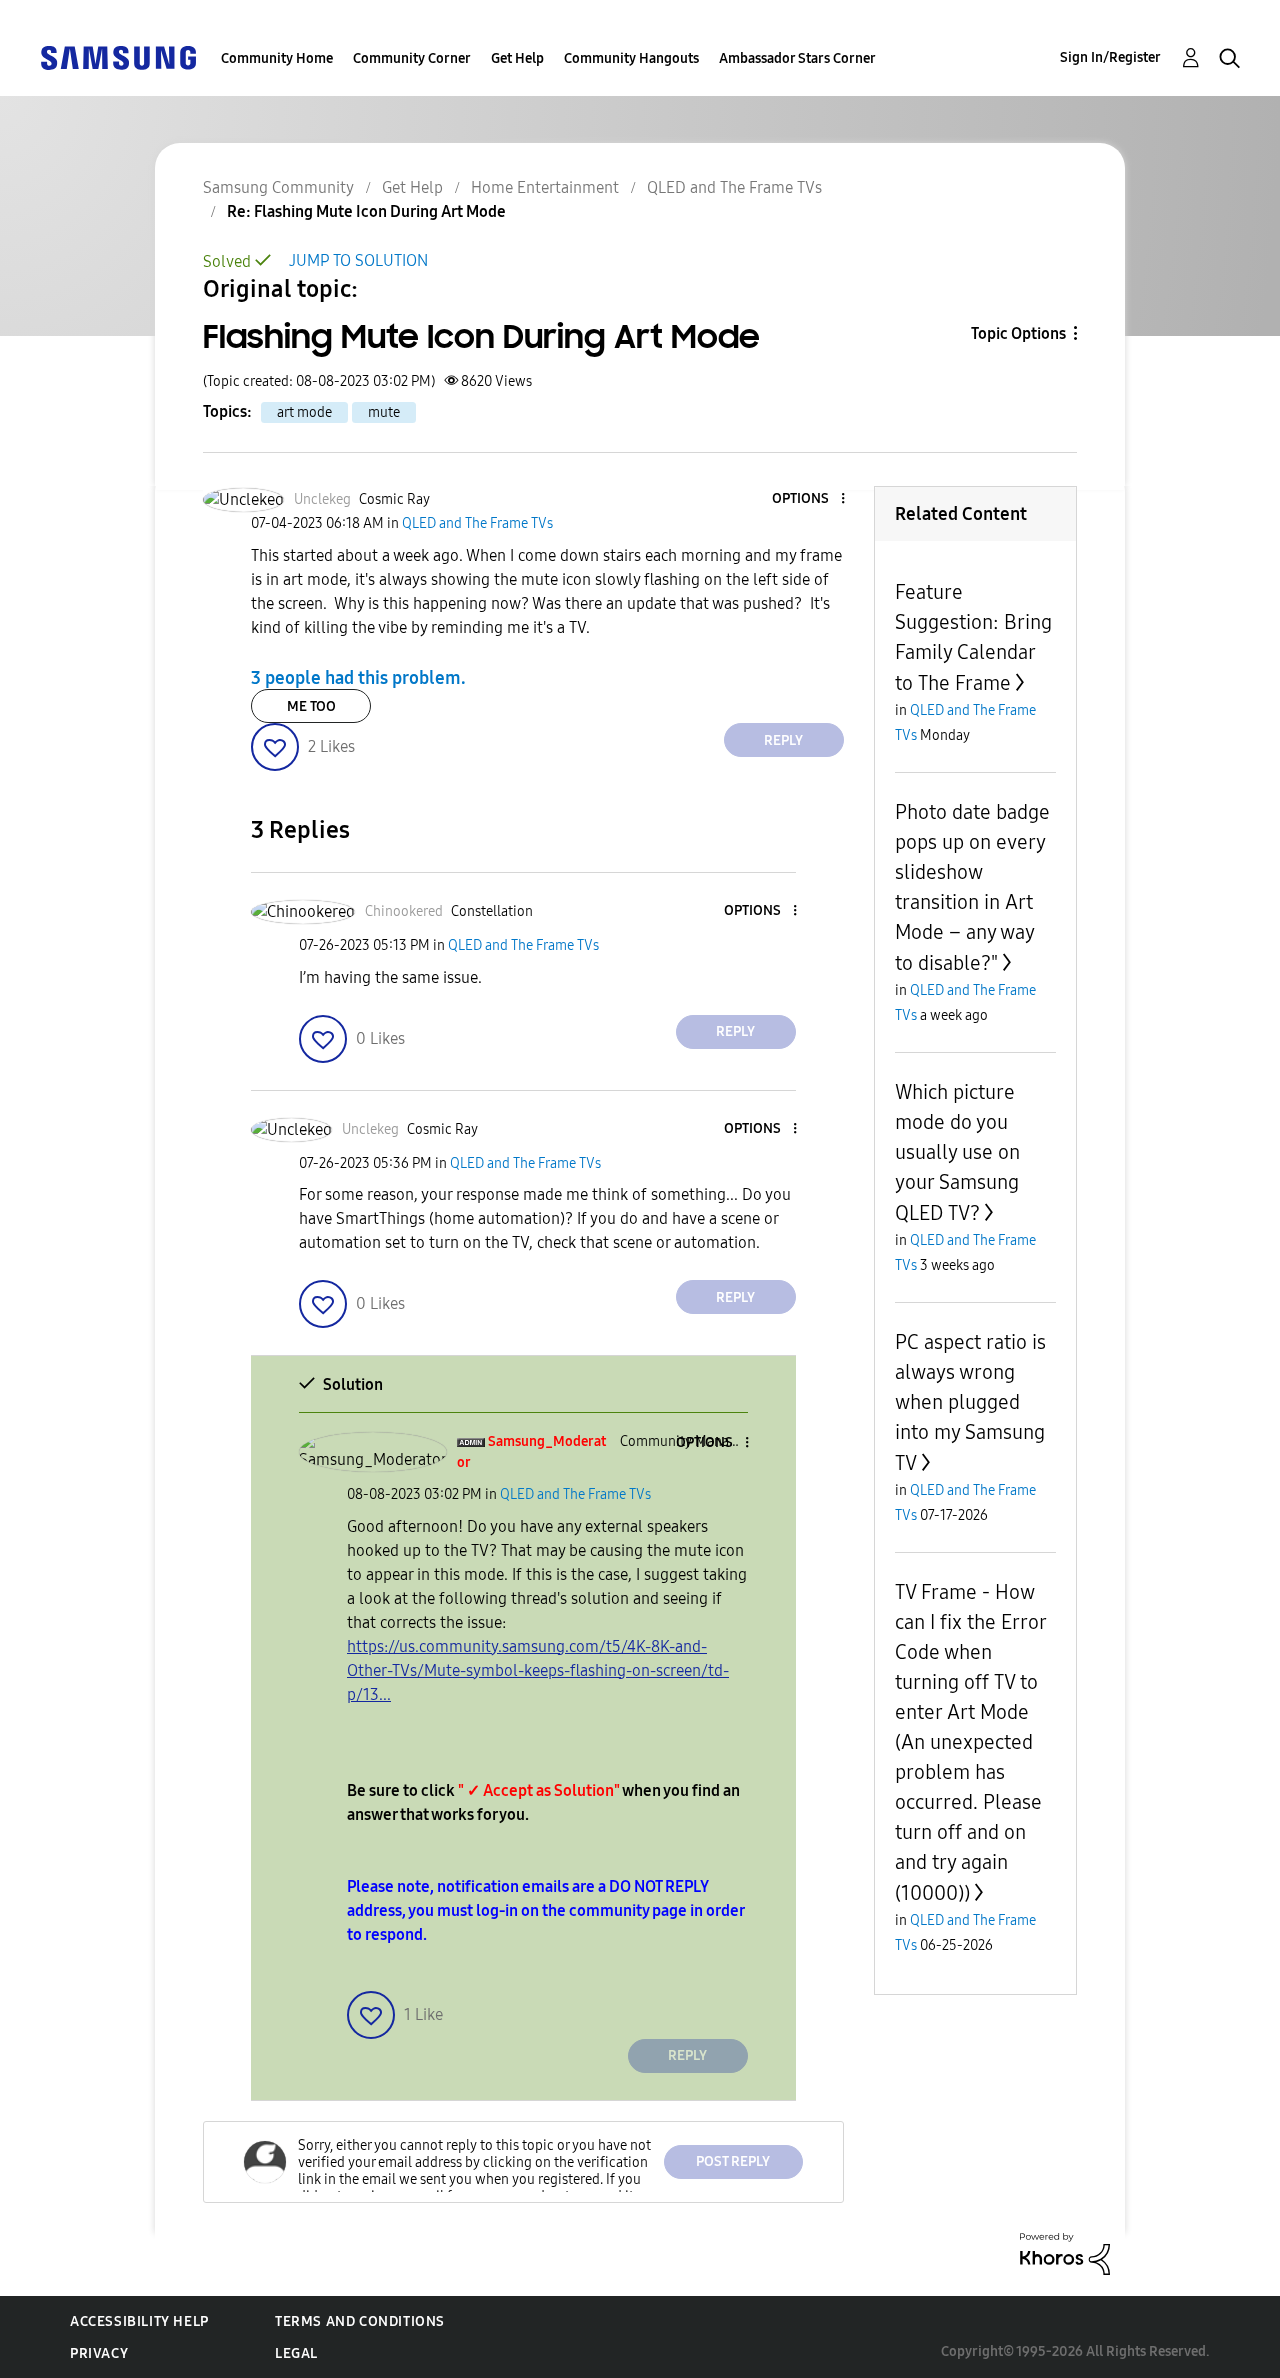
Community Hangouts (631, 58)
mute (384, 412)
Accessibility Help (139, 2321)
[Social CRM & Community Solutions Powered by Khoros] (1065, 2252)
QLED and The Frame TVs (734, 187)
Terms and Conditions (360, 2321)
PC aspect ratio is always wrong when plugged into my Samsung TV (970, 1402)
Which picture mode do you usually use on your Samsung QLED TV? (957, 1152)
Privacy (99, 2353)
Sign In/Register (1110, 57)
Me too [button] (311, 706)
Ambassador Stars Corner (797, 58)
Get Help (517, 58)
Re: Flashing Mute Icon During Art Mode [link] (366, 211)
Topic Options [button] (1018, 333)
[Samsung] (118, 56)
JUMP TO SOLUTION (358, 260)
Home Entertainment (545, 187)
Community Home (277, 58)
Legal (296, 2353)
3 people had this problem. (358, 677)
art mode (304, 412)
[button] (809, 499)
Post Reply (733, 2161)
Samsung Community (278, 187)
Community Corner (412, 58)
